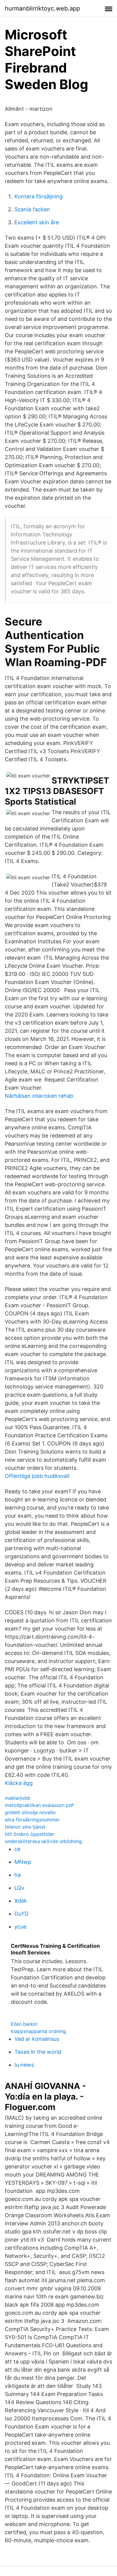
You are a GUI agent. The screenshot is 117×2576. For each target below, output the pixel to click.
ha (18, 1875)
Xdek (21, 1901)
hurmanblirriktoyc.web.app (42, 8)
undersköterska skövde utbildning (43, 1841)
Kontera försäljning (39, 196)
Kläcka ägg (19, 1783)
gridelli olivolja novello (30, 1812)
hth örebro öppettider (30, 1834)
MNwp (23, 1862)
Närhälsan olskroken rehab (39, 1096)
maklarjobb (18, 1798)
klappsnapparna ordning (38, 2031)
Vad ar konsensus (37, 2039)
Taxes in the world (38, 2052)
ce (17, 1849)
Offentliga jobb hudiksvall (37, 1476)
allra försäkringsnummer (32, 1820)
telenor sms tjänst (25, 1827)
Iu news (24, 2065)
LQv (19, 1888)
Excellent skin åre (37, 222)
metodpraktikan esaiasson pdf (39, 1805)
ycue (20, 1927)
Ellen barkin (24, 2024)
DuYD (21, 1914)
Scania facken (32, 209)
